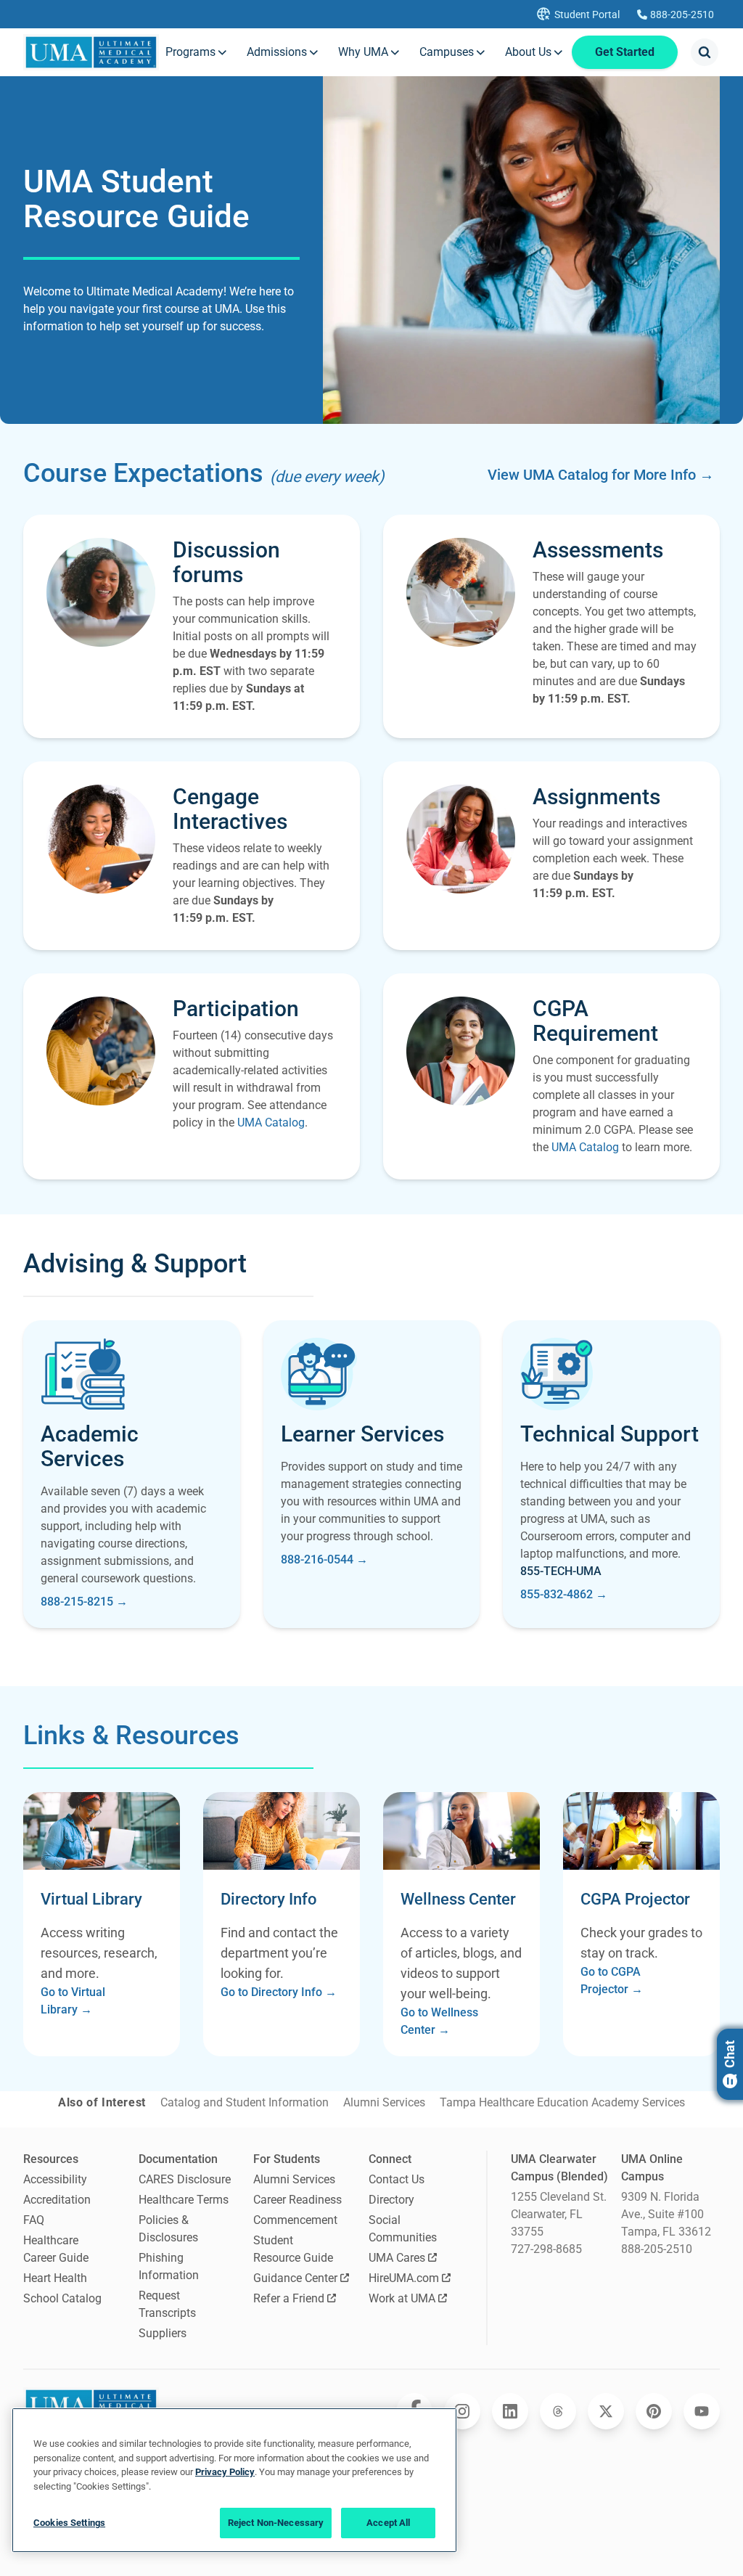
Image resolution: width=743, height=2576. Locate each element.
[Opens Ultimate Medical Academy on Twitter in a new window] (606, 2411)
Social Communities (403, 2229)
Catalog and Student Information (245, 2102)
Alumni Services (384, 2102)
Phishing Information (169, 2266)
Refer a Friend (289, 2298)
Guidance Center (295, 2278)
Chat (730, 2054)
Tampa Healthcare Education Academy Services (562, 2102)
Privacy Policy (225, 2472)
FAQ (34, 2220)
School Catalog (62, 2298)
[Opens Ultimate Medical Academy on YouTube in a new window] (702, 2411)
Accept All (388, 2523)
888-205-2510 (657, 2249)
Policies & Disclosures (168, 2229)
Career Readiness (297, 2200)
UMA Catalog (271, 1123)
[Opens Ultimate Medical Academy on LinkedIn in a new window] (510, 2411)
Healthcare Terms (184, 2200)
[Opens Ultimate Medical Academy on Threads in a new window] (558, 2411)
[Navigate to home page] (91, 52)
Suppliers (163, 2333)
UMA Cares (397, 2258)
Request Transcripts (167, 2304)
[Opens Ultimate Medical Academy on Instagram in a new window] (462, 2411)
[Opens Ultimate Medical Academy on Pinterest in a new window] (654, 2411)
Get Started (625, 52)
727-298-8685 (546, 2249)
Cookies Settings (69, 2523)
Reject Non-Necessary (276, 2523)
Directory (391, 2200)
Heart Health (55, 2278)
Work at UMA (402, 2298)
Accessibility (55, 2179)
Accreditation (57, 2200)
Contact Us (397, 2179)
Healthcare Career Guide (56, 2249)
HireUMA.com (404, 2278)
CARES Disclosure (185, 2179)
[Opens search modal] (705, 52)
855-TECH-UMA (561, 1571)
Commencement (295, 2220)
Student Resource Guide (293, 2249)
